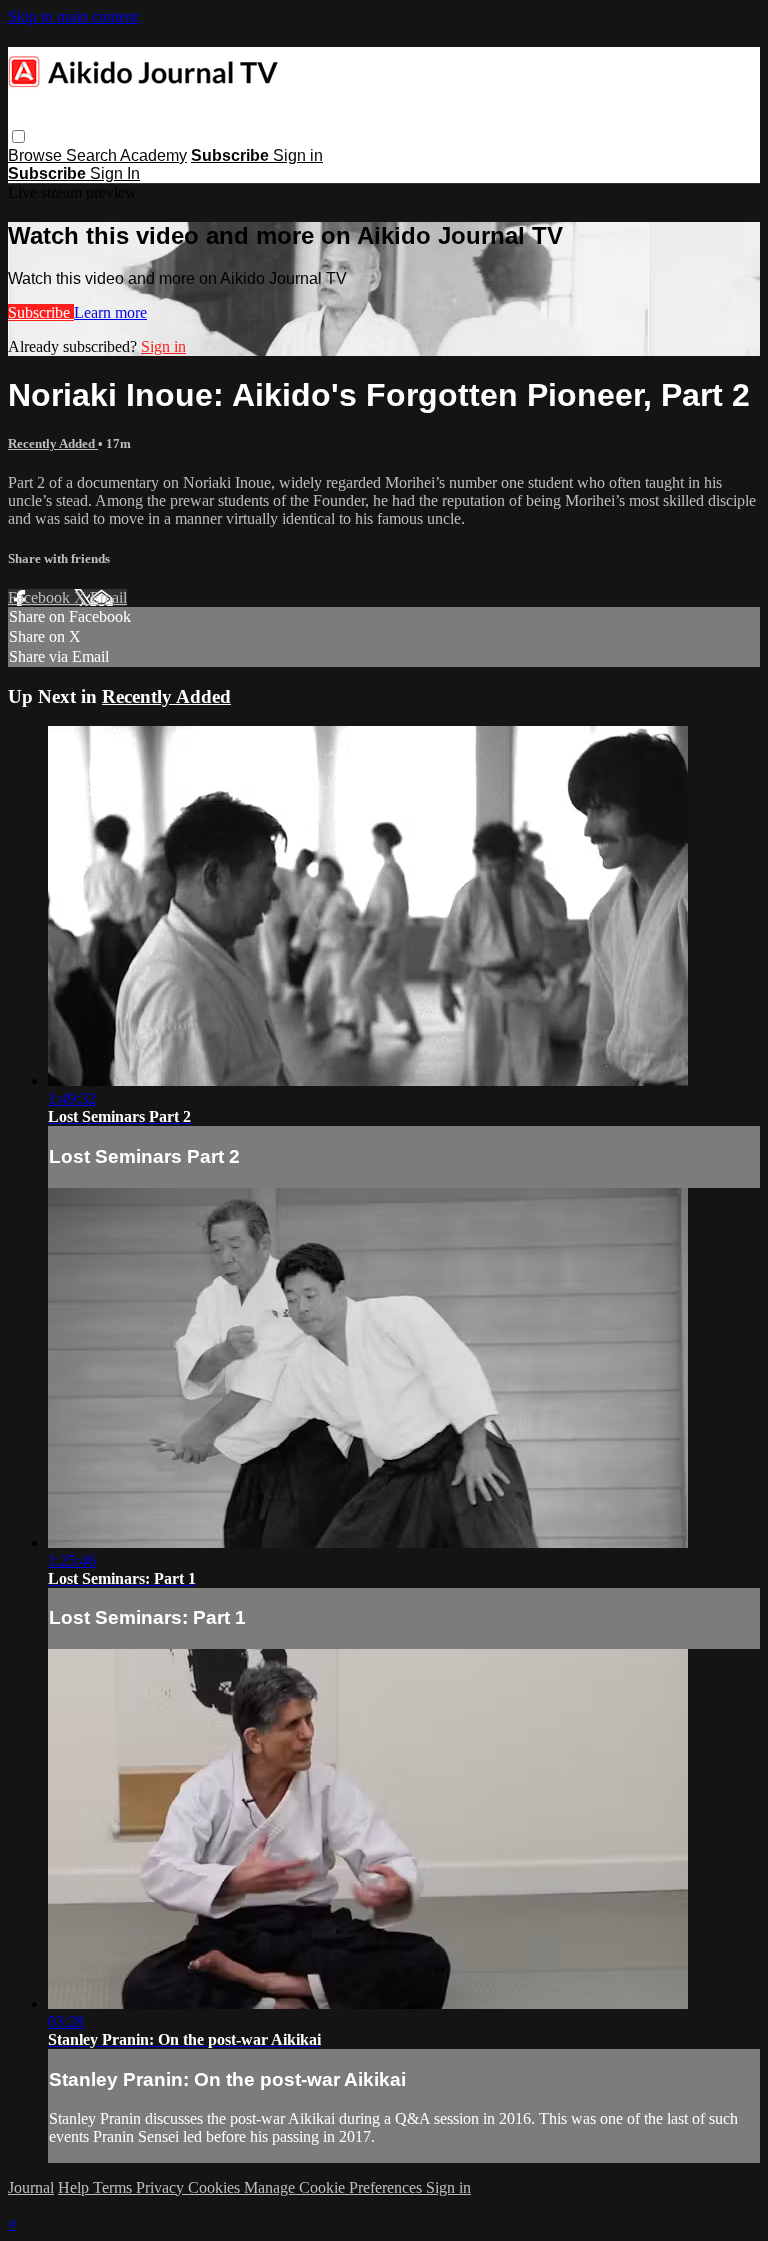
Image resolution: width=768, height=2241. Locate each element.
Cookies (216, 2187)
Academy (153, 155)
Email (108, 597)
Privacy (162, 2187)
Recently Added (53, 443)
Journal (31, 2187)
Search (93, 155)
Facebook (41, 597)
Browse (37, 155)
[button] (18, 136)
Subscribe (41, 312)
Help (75, 2187)
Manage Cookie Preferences (335, 2187)
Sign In (115, 173)
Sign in (298, 155)
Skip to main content (73, 16)
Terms (114, 2187)
